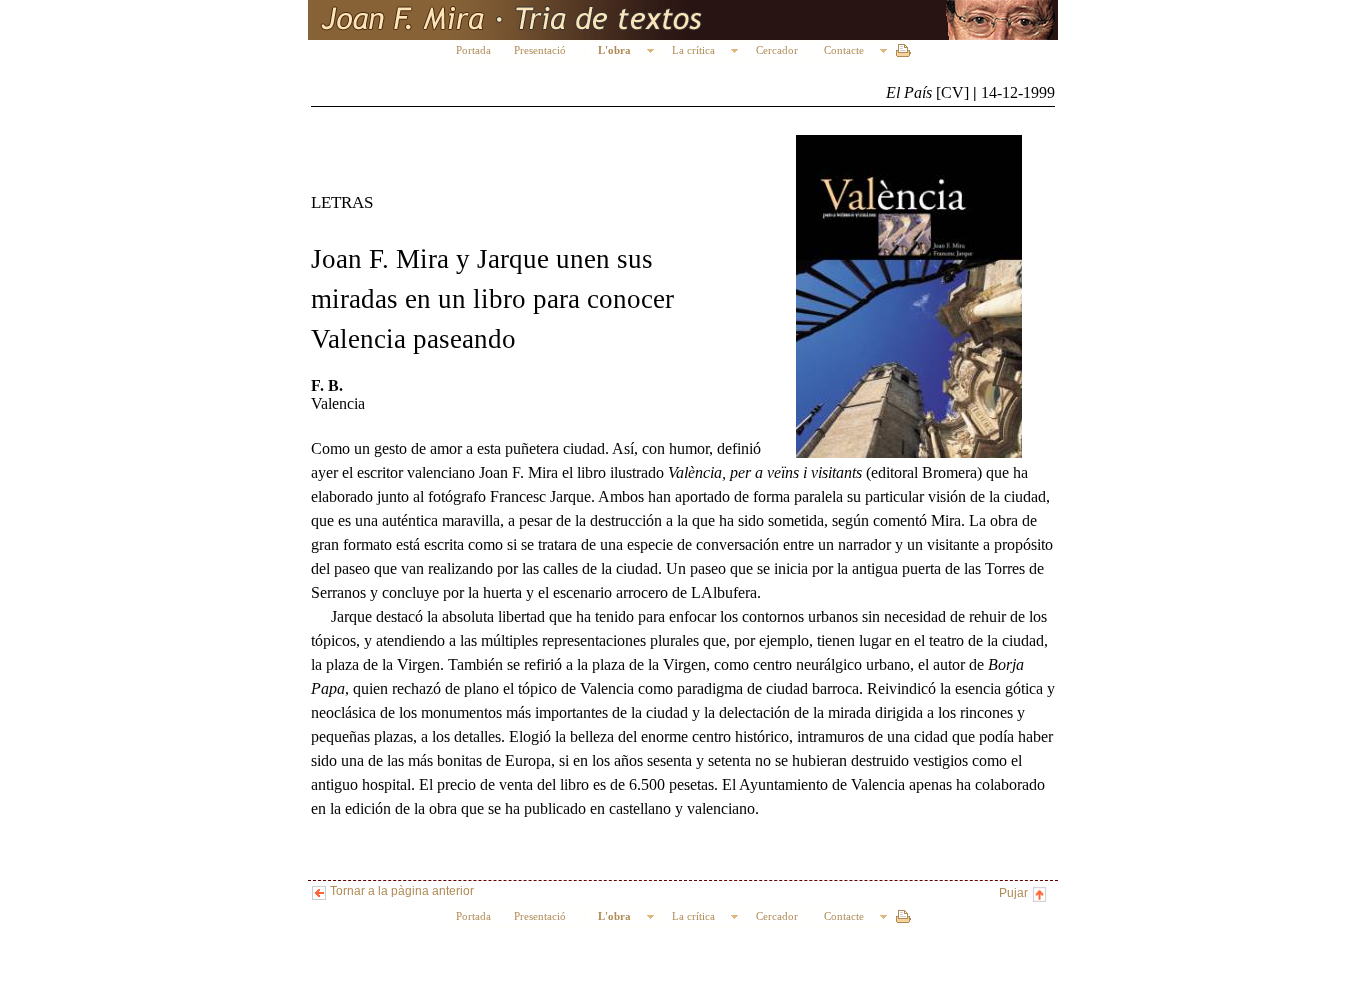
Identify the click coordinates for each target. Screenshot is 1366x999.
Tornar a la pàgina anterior (400, 891)
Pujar (1015, 893)
